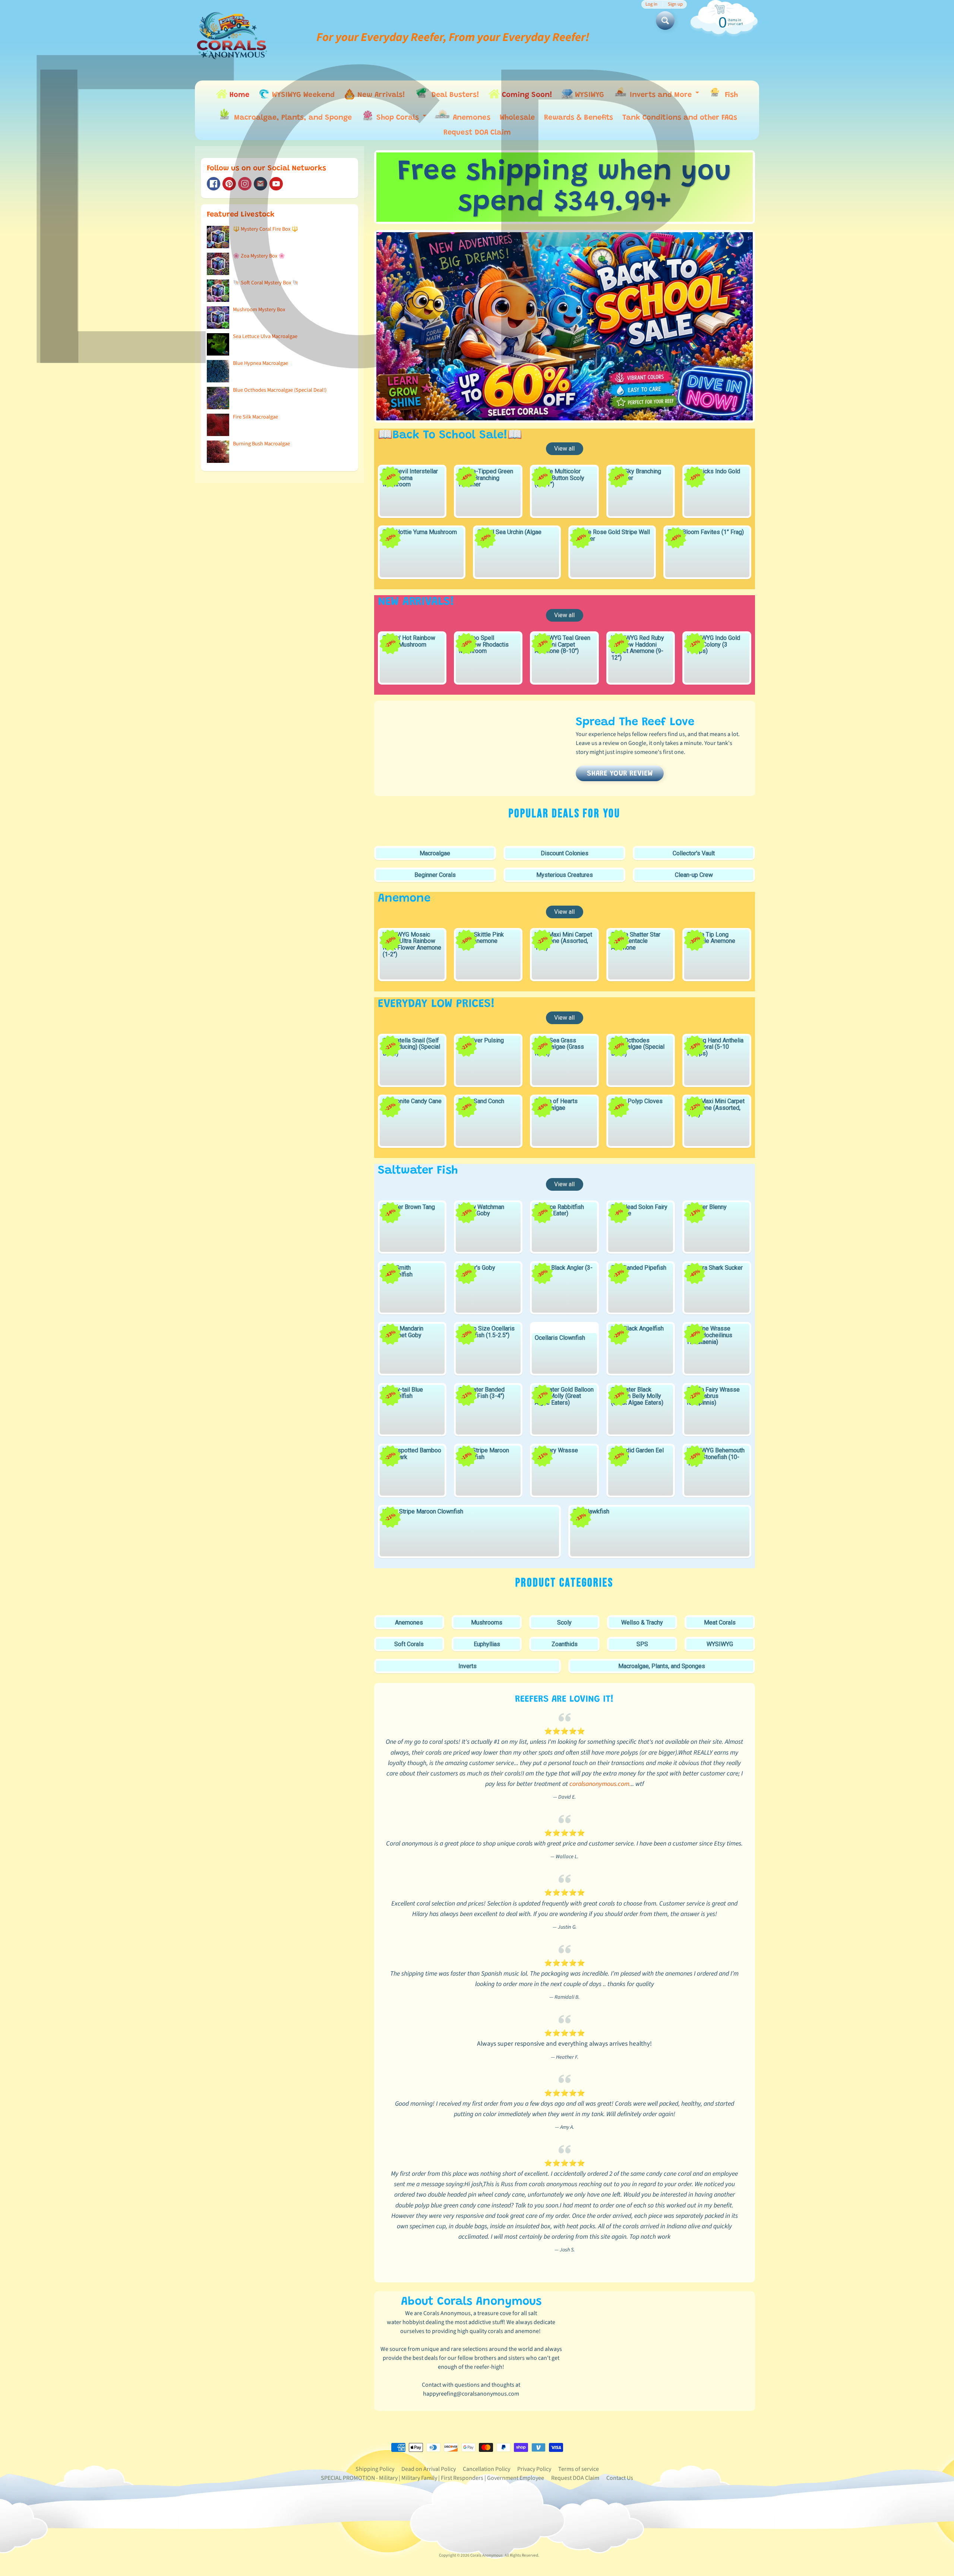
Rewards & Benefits (579, 118)
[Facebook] (214, 184)
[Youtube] (276, 184)
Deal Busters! (454, 95)
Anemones (470, 118)
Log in (651, 4)
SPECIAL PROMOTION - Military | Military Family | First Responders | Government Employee (432, 2478)
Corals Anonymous (487, 2555)
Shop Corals (401, 119)
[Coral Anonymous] (260, 184)
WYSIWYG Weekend (302, 95)
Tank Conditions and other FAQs (680, 118)
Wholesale (517, 118)
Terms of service (579, 2469)
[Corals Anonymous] (232, 37)
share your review (620, 774)
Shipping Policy (375, 2469)
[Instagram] (245, 184)
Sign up (675, 4)
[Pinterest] (229, 184)
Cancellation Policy (487, 2469)
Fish (730, 95)
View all (564, 449)
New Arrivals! (380, 95)
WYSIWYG (588, 95)
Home (238, 95)
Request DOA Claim (477, 133)
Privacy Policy (534, 2469)
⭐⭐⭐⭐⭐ (565, 1731)
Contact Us (620, 2478)
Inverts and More (664, 96)
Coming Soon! (526, 95)
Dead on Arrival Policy (429, 2469)
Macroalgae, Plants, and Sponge (292, 118)
